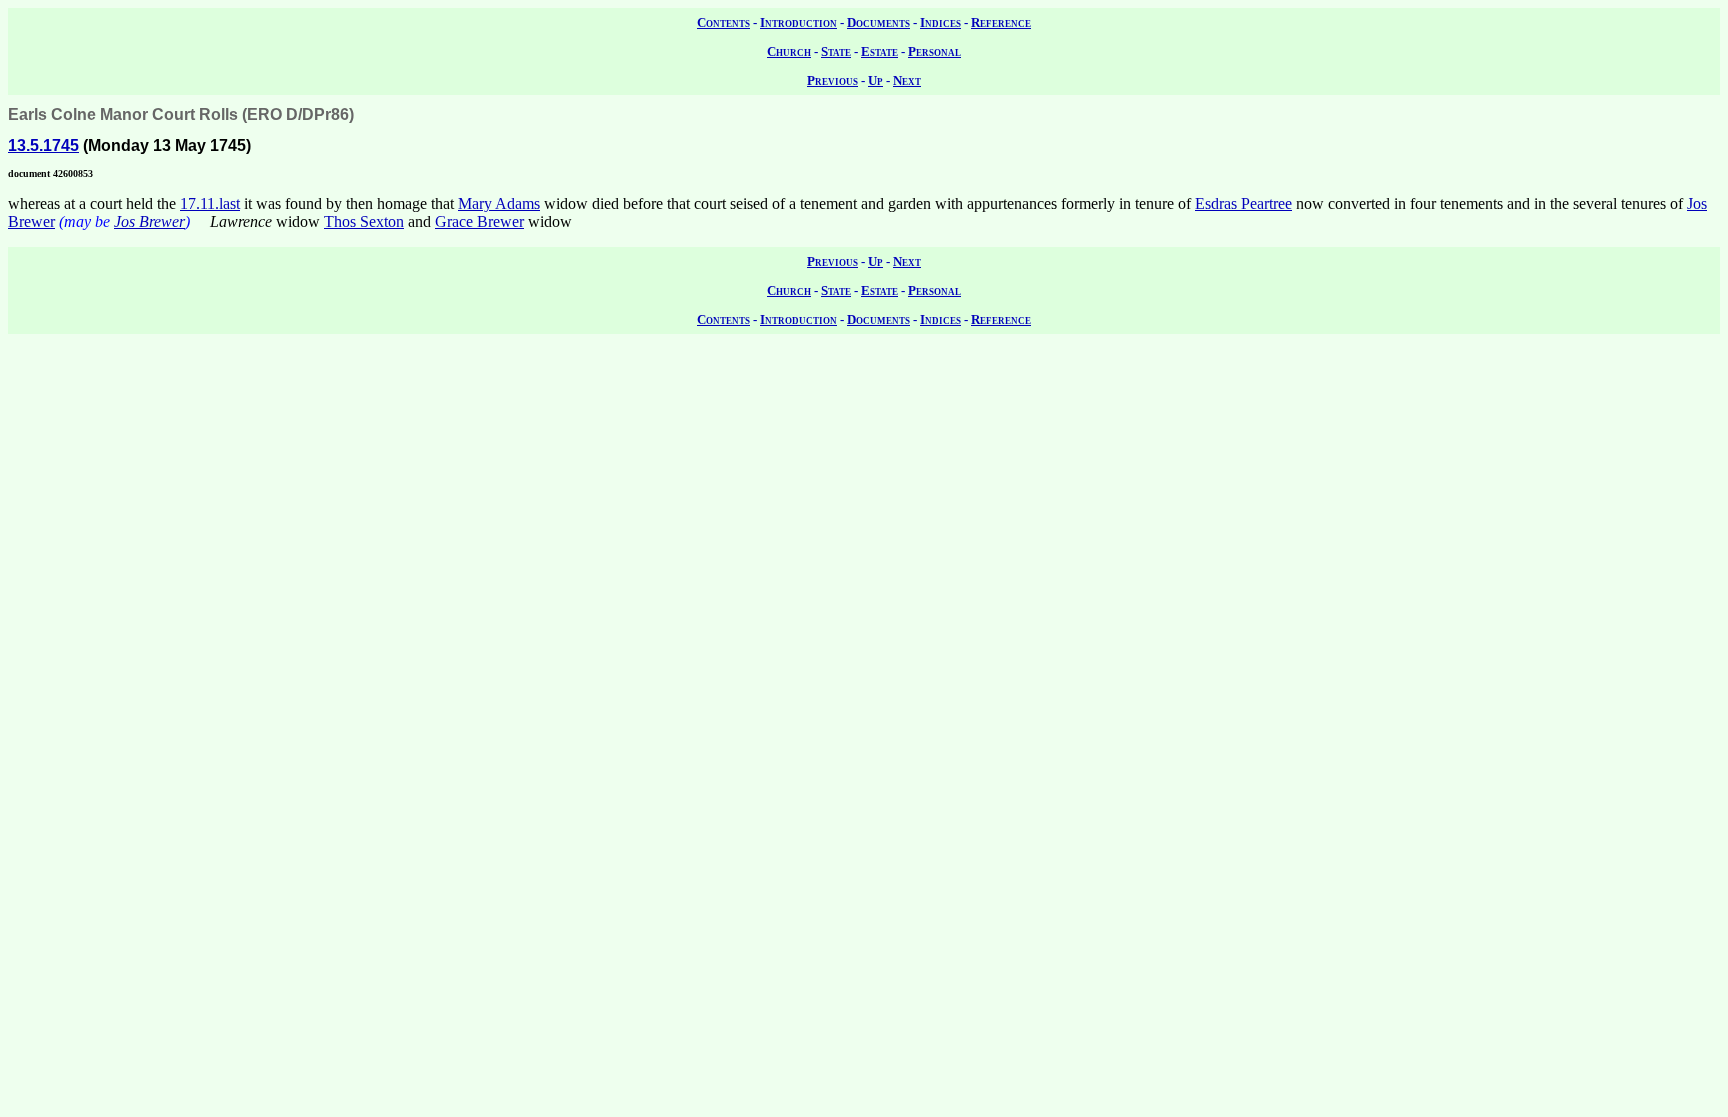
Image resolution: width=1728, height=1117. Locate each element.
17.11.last (210, 203)
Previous (832, 80)
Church (789, 51)
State (836, 51)
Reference (1001, 22)
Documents (878, 22)
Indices (940, 22)
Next (907, 80)
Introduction (798, 22)
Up (875, 80)
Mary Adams (499, 203)
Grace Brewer (479, 221)
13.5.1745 (43, 145)
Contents (723, 22)
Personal (934, 51)
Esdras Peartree (1243, 203)
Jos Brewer (149, 221)
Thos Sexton (364, 221)
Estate (879, 51)
